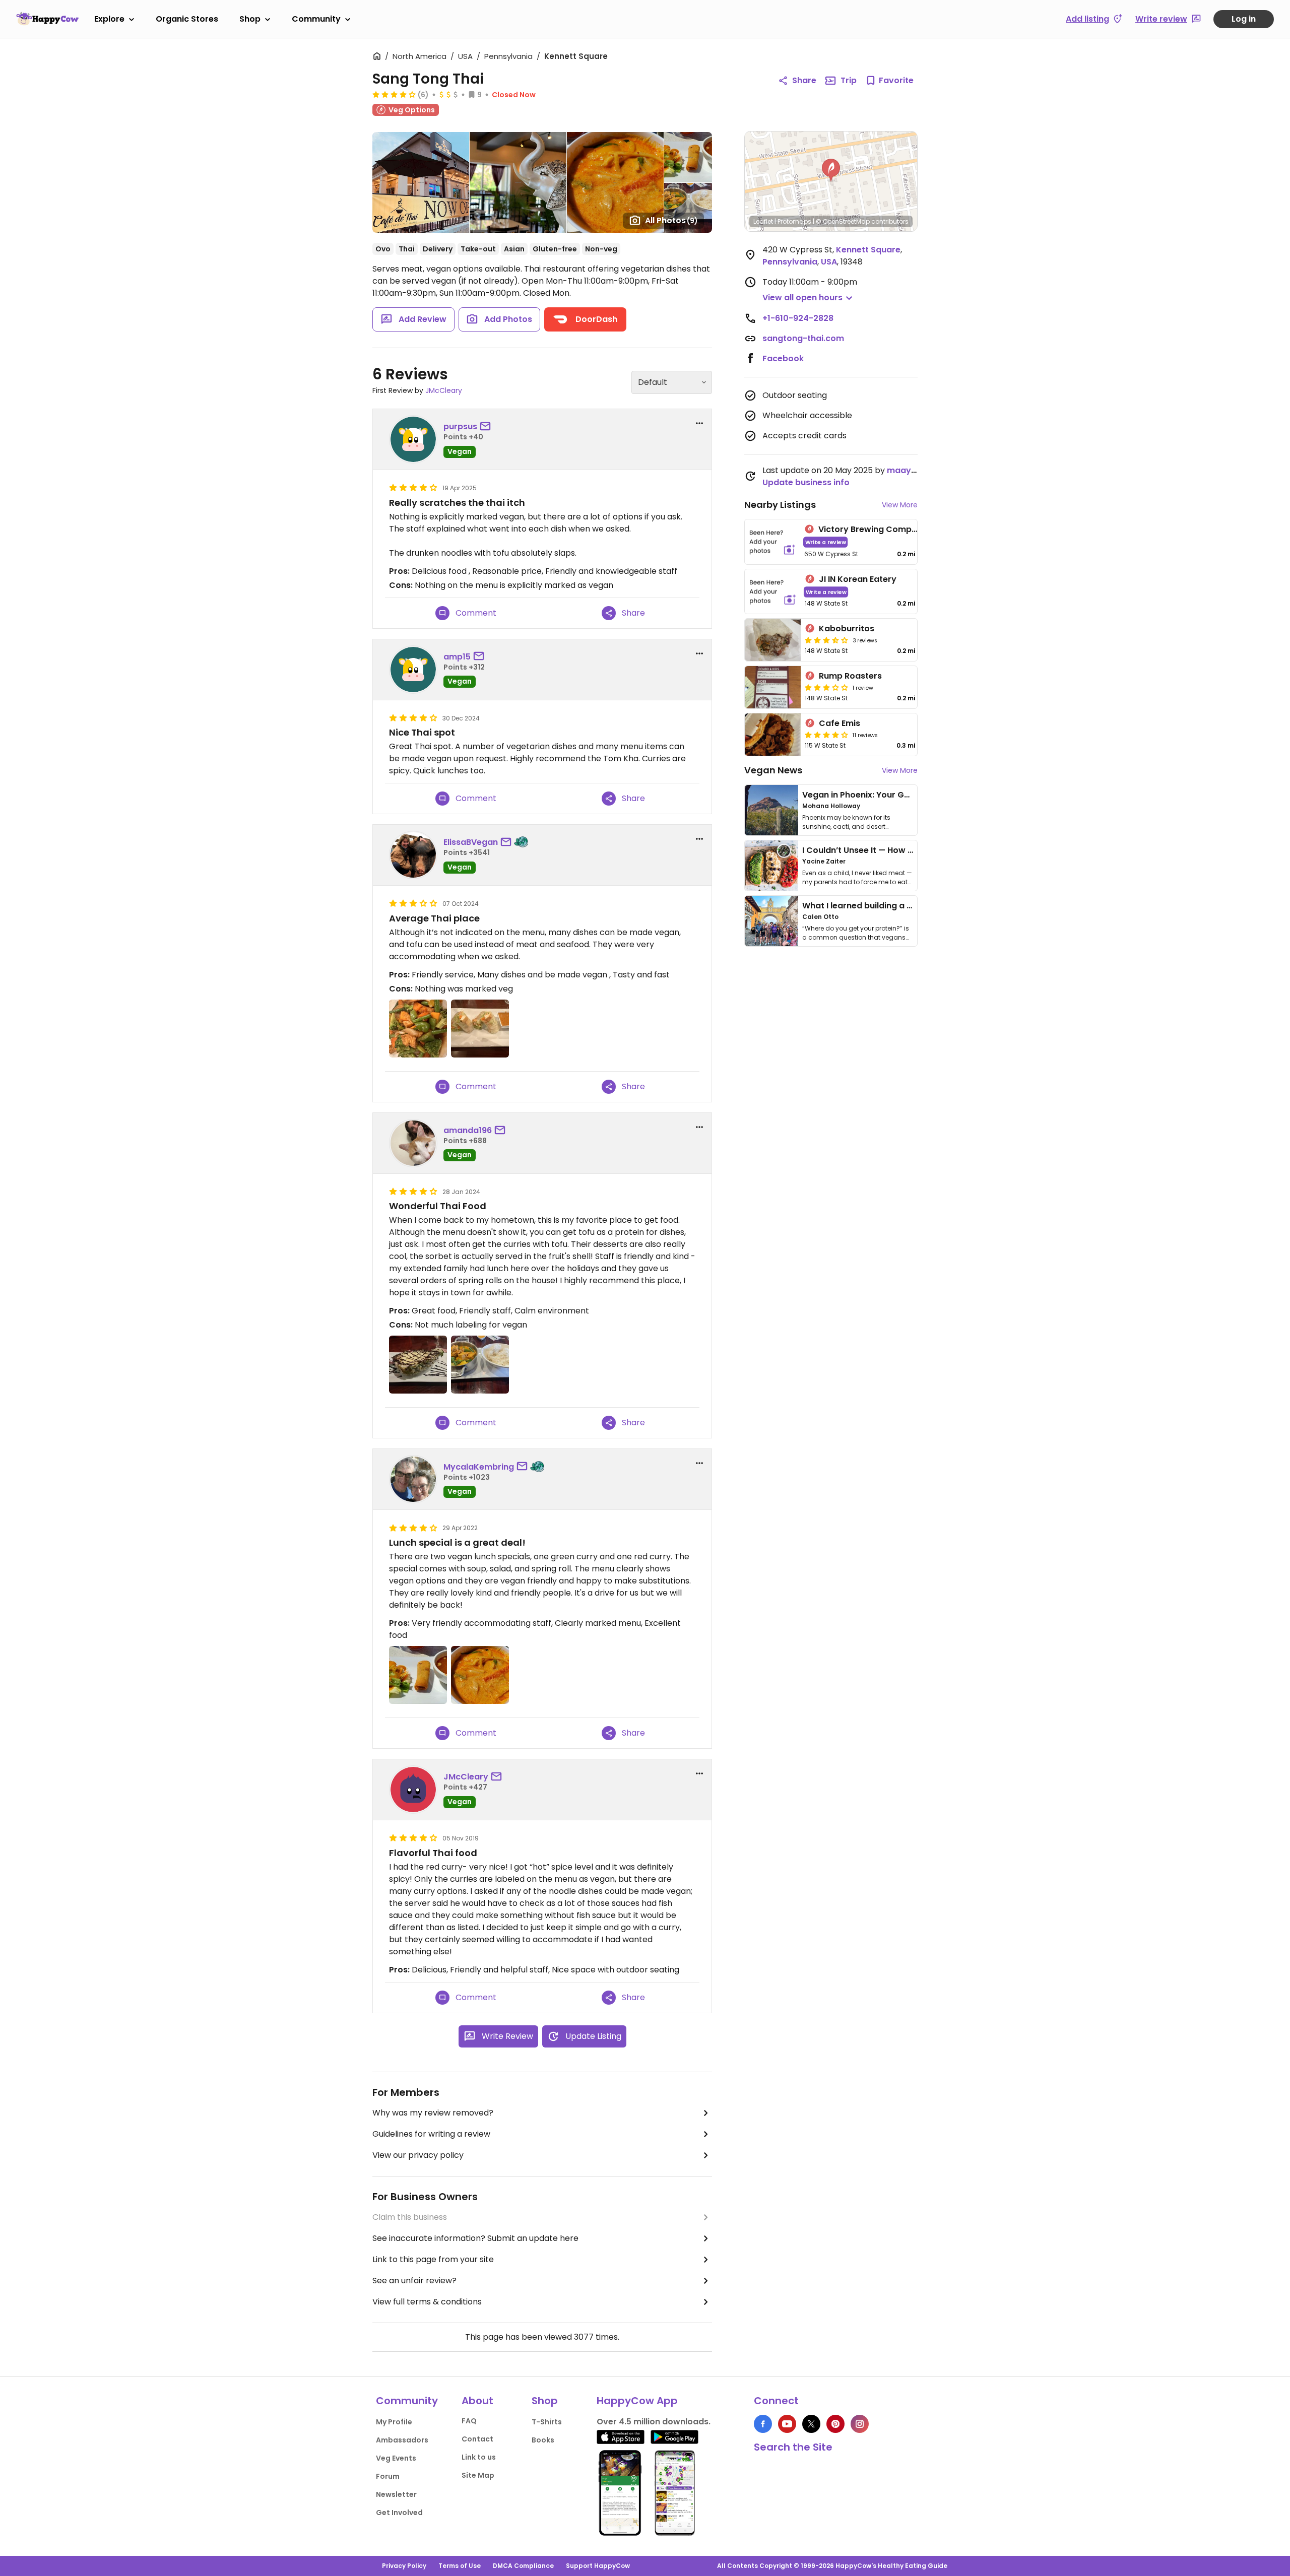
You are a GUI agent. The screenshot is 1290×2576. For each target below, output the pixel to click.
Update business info (806, 482)
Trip (849, 80)
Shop (250, 19)
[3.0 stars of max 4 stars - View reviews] (826, 687)
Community (316, 19)
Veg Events (396, 2458)
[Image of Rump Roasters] (773, 687)
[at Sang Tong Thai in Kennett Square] (418, 1029)
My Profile (394, 2422)
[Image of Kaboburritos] (773, 640)
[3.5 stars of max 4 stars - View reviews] (826, 640)
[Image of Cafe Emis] (773, 735)
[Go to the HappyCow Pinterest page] (835, 2424)
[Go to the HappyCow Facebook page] (763, 2424)
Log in (1244, 19)
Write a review (826, 542)
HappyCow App (637, 2401)
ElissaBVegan (471, 842)
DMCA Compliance (523, 2566)
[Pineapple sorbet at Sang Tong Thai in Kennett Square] (418, 1365)
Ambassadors (402, 2440)
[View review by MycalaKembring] (413, 1479)
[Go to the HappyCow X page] (811, 2424)
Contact (477, 2439)
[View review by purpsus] (413, 439)
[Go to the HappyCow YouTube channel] (787, 2424)
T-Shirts (547, 2422)
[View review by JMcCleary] (413, 1790)
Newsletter (396, 2494)
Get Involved (399, 2513)
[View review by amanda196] (413, 1143)
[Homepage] (47, 19)
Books (543, 2440)
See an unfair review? (414, 2281)
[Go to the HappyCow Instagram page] (860, 2424)
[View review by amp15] (413, 670)
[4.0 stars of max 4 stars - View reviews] (394, 94)
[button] (831, 170)
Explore (109, 19)
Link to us (479, 2457)
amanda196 (468, 1130)
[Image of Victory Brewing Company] (772, 542)
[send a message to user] (487, 427)
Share (804, 80)
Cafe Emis (840, 723)
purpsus (460, 426)
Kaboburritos (847, 629)
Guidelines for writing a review (431, 2134)
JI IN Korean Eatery (858, 579)
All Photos (671, 220)
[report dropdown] (699, 423)
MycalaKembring (479, 1467)
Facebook (783, 358)
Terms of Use (460, 2566)
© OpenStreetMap (843, 221)
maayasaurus (916, 470)
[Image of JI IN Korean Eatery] (773, 592)
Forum (388, 2476)
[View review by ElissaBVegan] (413, 855)
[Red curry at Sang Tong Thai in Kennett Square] (480, 1365)
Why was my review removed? (433, 2113)
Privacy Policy (404, 2566)
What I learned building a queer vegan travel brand (908, 906)
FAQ (469, 2421)
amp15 (457, 657)
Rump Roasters (850, 676)
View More (900, 505)
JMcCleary (444, 390)
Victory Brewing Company (873, 529)
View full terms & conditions (427, 2302)
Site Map (478, 2475)
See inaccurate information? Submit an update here (475, 2238)
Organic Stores (187, 19)
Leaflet (763, 221)
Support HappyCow (598, 2566)
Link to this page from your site (433, 2259)
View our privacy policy (418, 2155)
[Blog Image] (771, 810)
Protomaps (794, 221)
